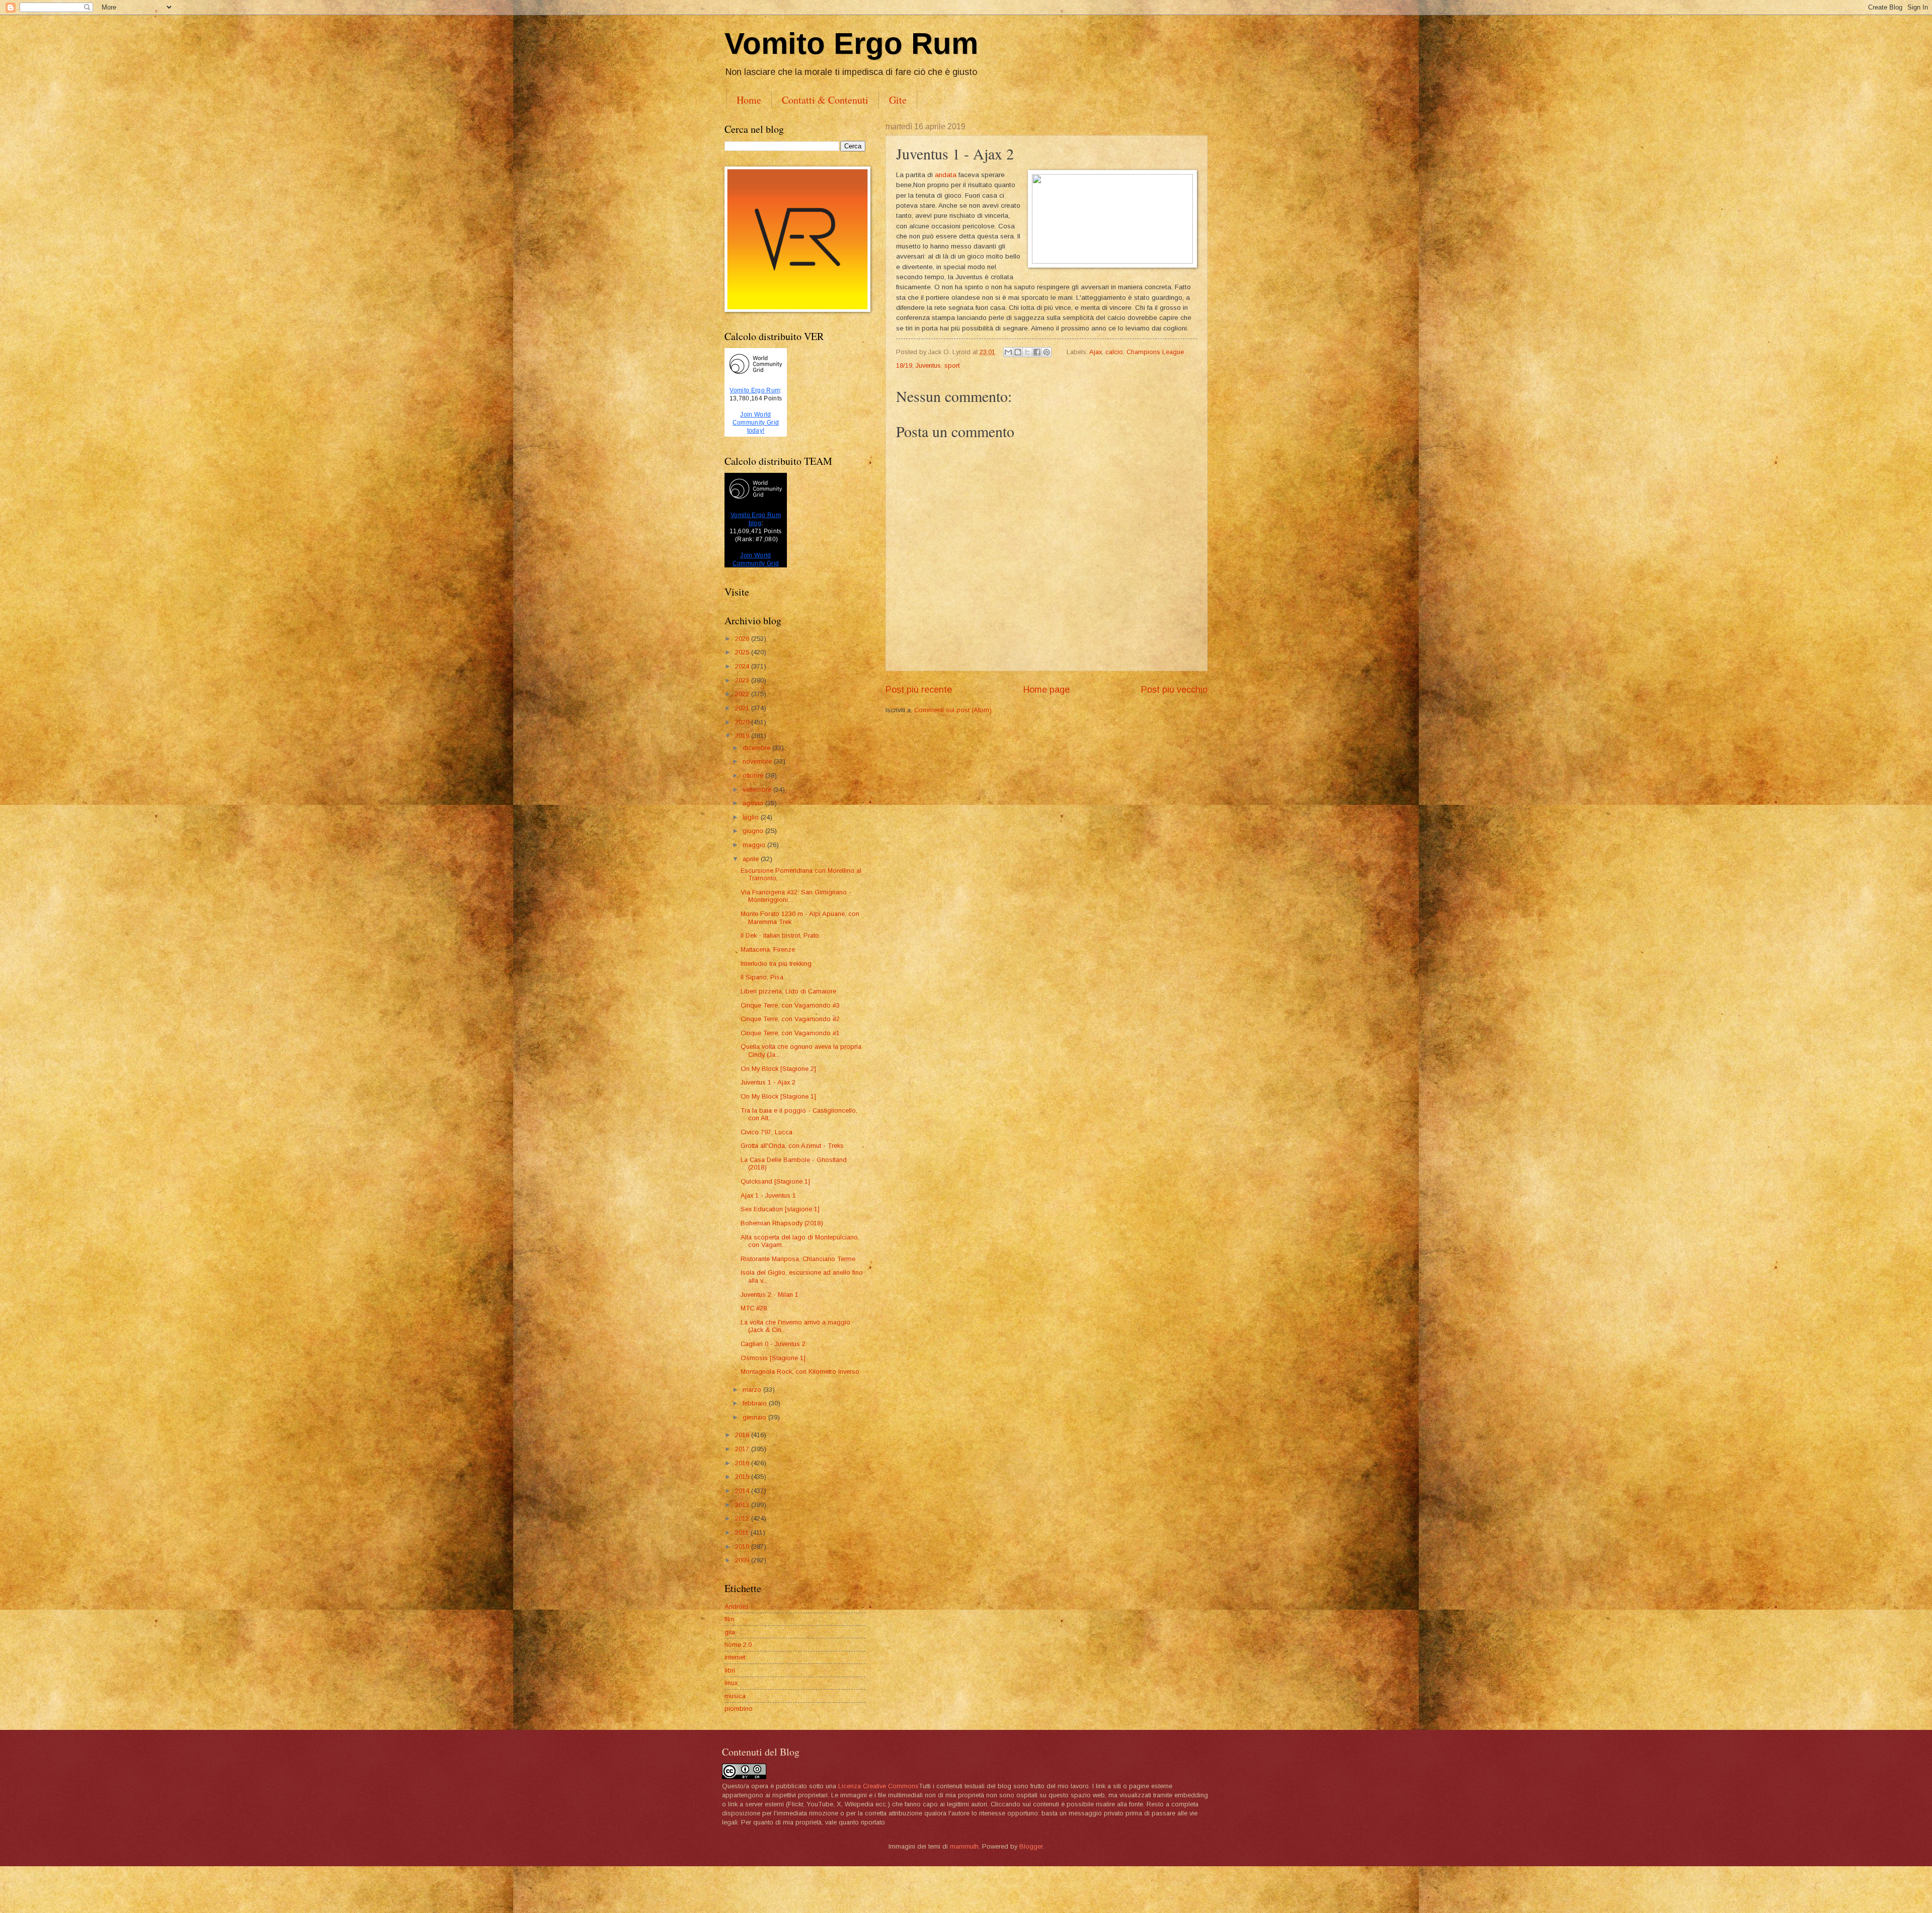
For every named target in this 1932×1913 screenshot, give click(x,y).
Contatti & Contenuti (825, 100)
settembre (758, 789)
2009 (743, 1560)
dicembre (757, 748)
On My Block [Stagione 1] (778, 1096)
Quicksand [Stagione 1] (775, 1181)
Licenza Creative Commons (878, 1786)
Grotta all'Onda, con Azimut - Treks (792, 1146)
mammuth (964, 1846)
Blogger (1031, 1846)
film (730, 1619)
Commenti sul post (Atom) (953, 710)
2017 (743, 1449)
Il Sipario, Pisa (762, 977)
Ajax (1096, 352)
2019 (743, 736)
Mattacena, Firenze (768, 949)
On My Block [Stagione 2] (778, 1069)
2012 (743, 1518)
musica (735, 1696)
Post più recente (919, 690)
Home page (1046, 690)
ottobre (754, 775)
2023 (743, 680)
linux (731, 1683)
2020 (743, 722)
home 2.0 (738, 1645)
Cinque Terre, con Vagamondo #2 (790, 1019)
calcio (1114, 352)
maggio (755, 845)
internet (735, 1657)
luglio (752, 817)
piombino (739, 1709)
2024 (743, 666)
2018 (743, 1435)
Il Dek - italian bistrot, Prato (780, 935)
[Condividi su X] (1027, 352)
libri (730, 1670)
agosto (754, 803)
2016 (743, 1463)
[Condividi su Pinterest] (1046, 352)
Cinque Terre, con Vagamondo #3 (790, 1005)
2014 (743, 1491)
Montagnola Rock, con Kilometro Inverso (800, 1371)
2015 (743, 1477)
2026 (743, 639)
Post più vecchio (1174, 690)
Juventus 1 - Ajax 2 (768, 1082)
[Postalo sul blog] (1018, 352)
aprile (752, 859)
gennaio (755, 1417)
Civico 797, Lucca (767, 1132)
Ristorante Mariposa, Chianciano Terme (798, 1259)
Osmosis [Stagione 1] (773, 1358)
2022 (743, 694)
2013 (743, 1505)
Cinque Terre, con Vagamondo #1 (790, 1033)
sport (952, 365)
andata (946, 175)
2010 (743, 1547)
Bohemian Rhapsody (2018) (782, 1223)
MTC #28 (754, 1308)
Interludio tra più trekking (776, 964)
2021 (743, 708)
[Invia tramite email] (1008, 352)
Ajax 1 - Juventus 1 (768, 1195)
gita (730, 1632)
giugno (754, 831)
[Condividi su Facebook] (1037, 352)
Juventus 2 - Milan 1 (770, 1295)
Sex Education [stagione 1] (780, 1209)
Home (749, 100)
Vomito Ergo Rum (851, 44)
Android (736, 1606)
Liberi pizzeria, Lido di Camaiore (788, 991)
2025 (743, 652)
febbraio (756, 1403)
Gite (898, 100)
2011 (743, 1532)
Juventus (928, 365)
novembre (758, 761)
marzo (753, 1390)
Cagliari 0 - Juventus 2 (773, 1344)
